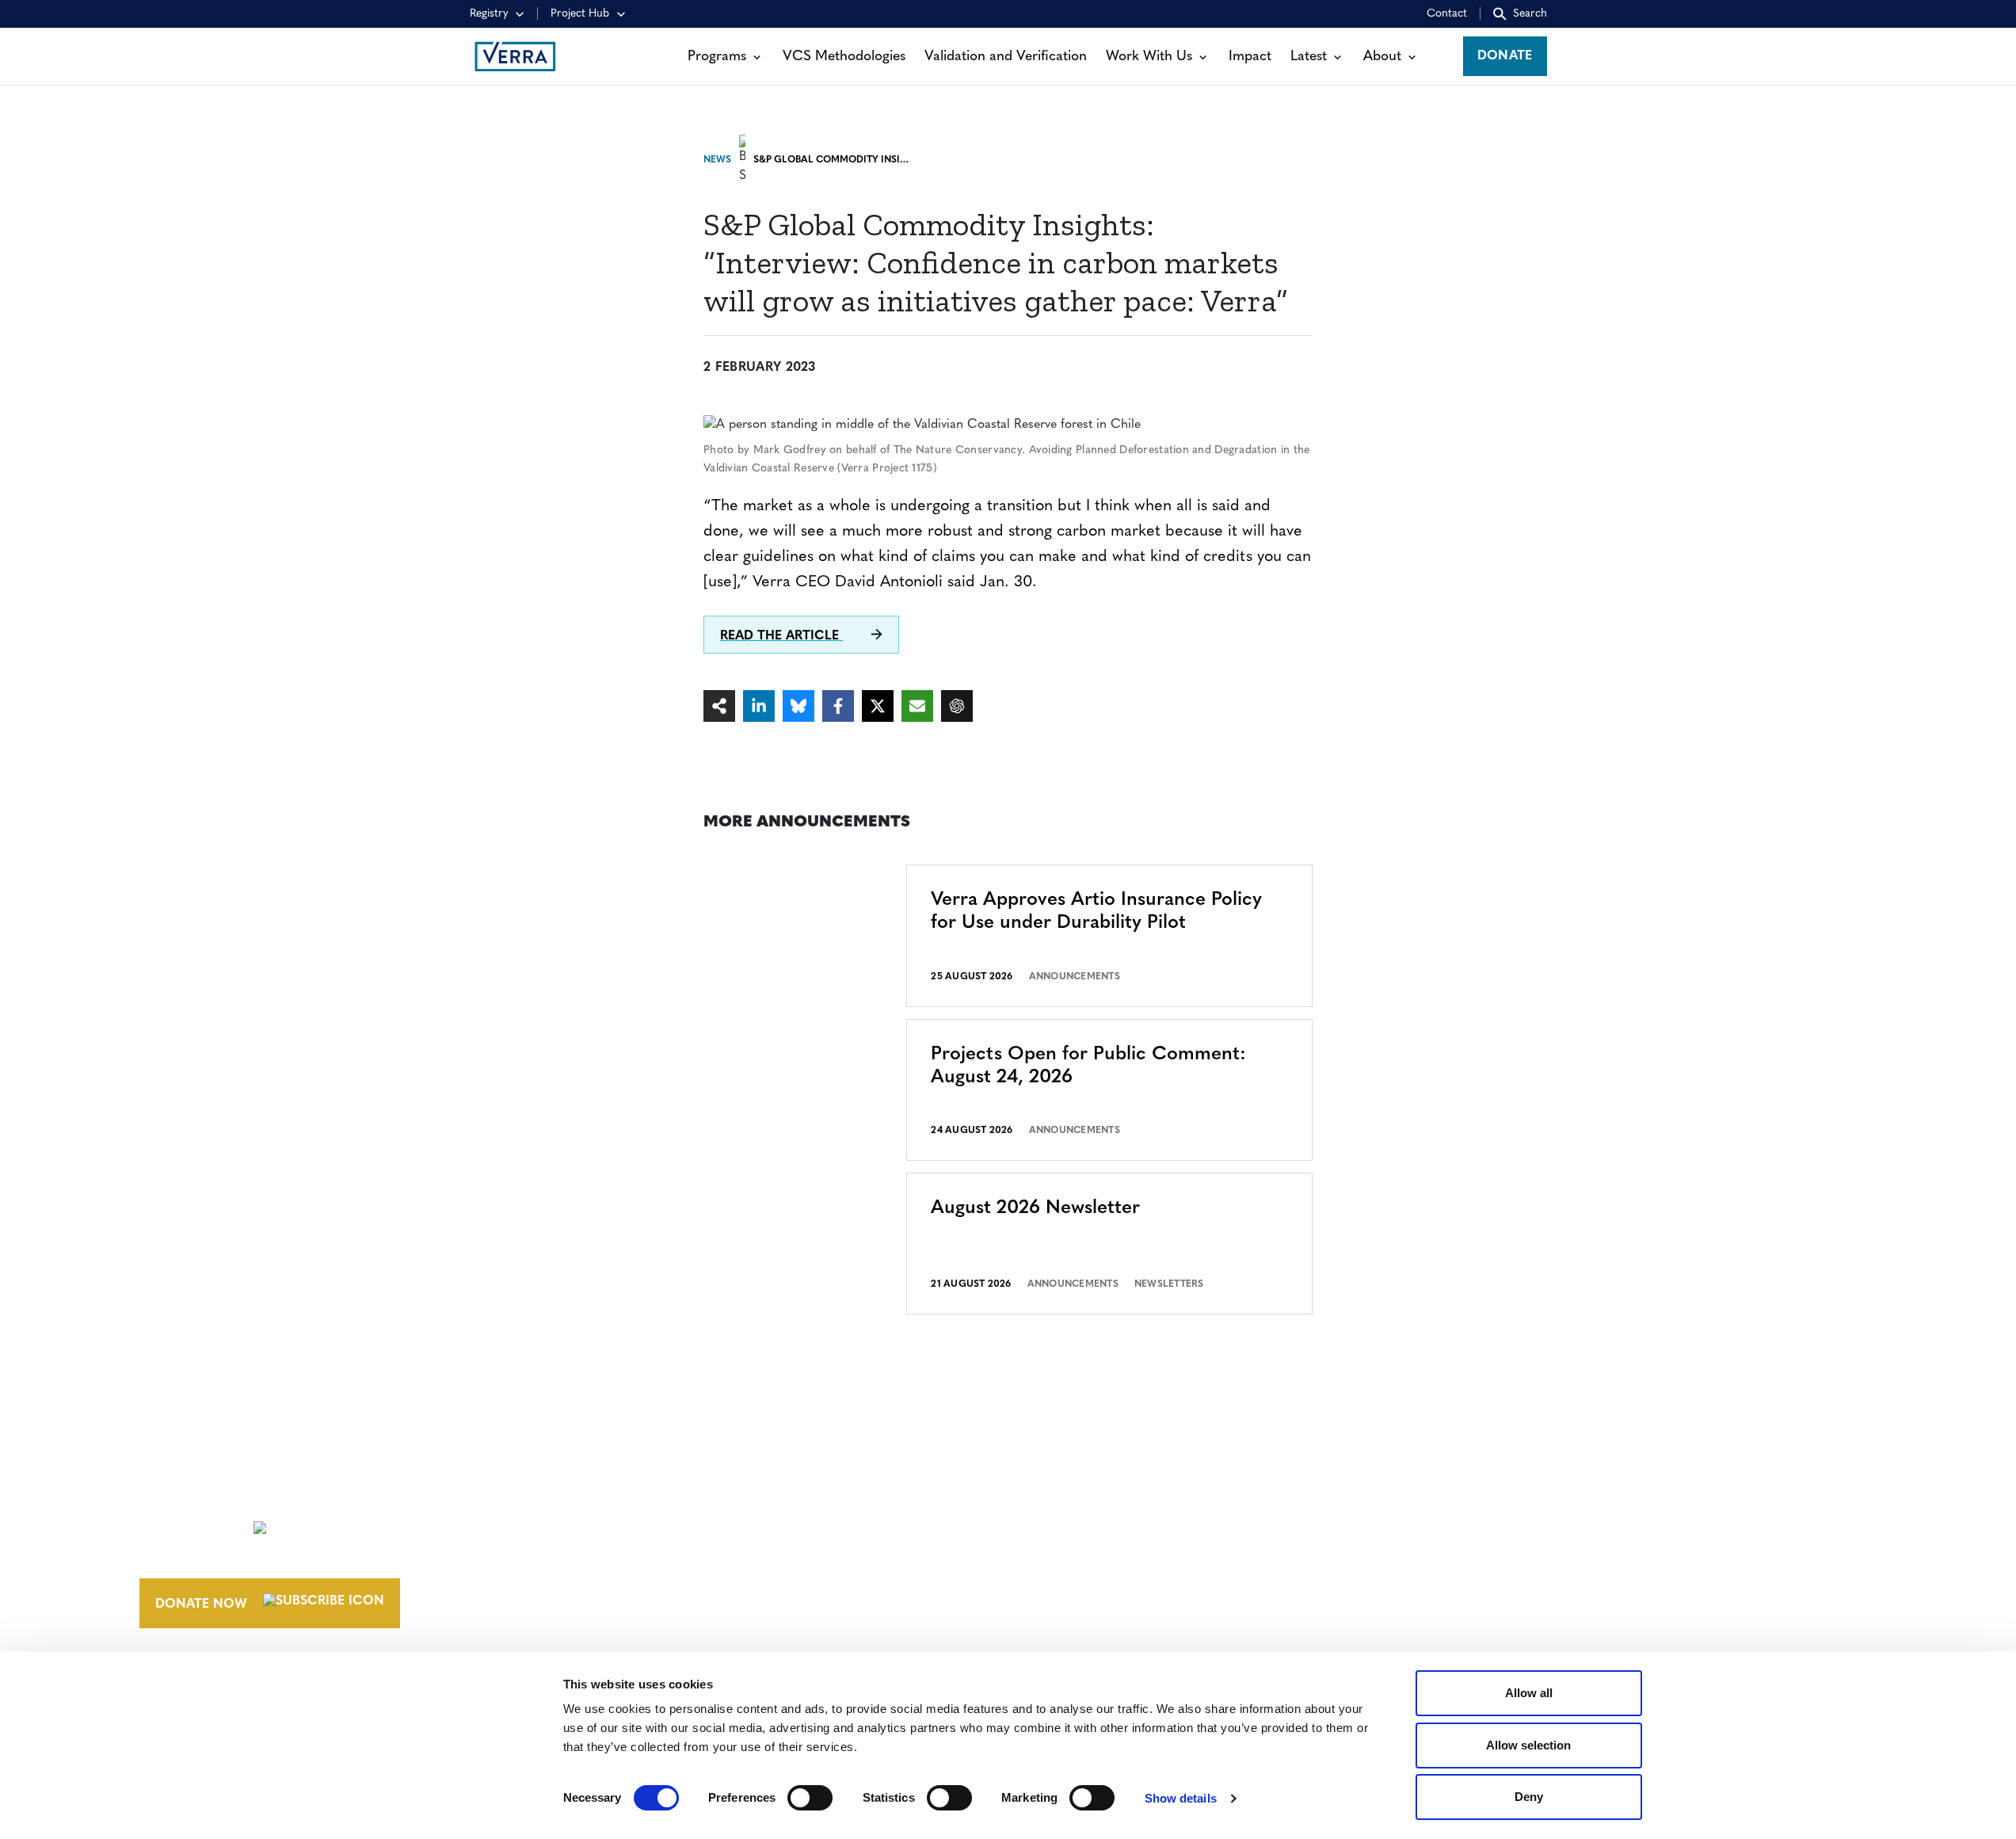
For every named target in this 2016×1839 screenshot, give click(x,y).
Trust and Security (1478, 1583)
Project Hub (580, 14)
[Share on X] (878, 706)
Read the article (781, 636)
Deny (1529, 1797)
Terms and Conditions (1490, 1495)
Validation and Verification (1006, 57)
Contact (1447, 14)
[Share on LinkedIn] (759, 706)
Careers (1094, 1524)
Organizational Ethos (1149, 1583)
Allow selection (1528, 1745)
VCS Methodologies (844, 57)
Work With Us (1149, 57)
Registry (489, 14)
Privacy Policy (1462, 1554)
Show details (1181, 1798)
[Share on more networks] (719, 706)
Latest (1309, 57)
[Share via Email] (917, 706)
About (1382, 57)
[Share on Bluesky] (798, 706)
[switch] (810, 1798)
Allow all (1529, 1693)
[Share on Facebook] (838, 706)
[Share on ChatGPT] (957, 706)
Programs (717, 57)
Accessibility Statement (1494, 1524)
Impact (1250, 57)
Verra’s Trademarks (1136, 1554)
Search (1530, 14)
